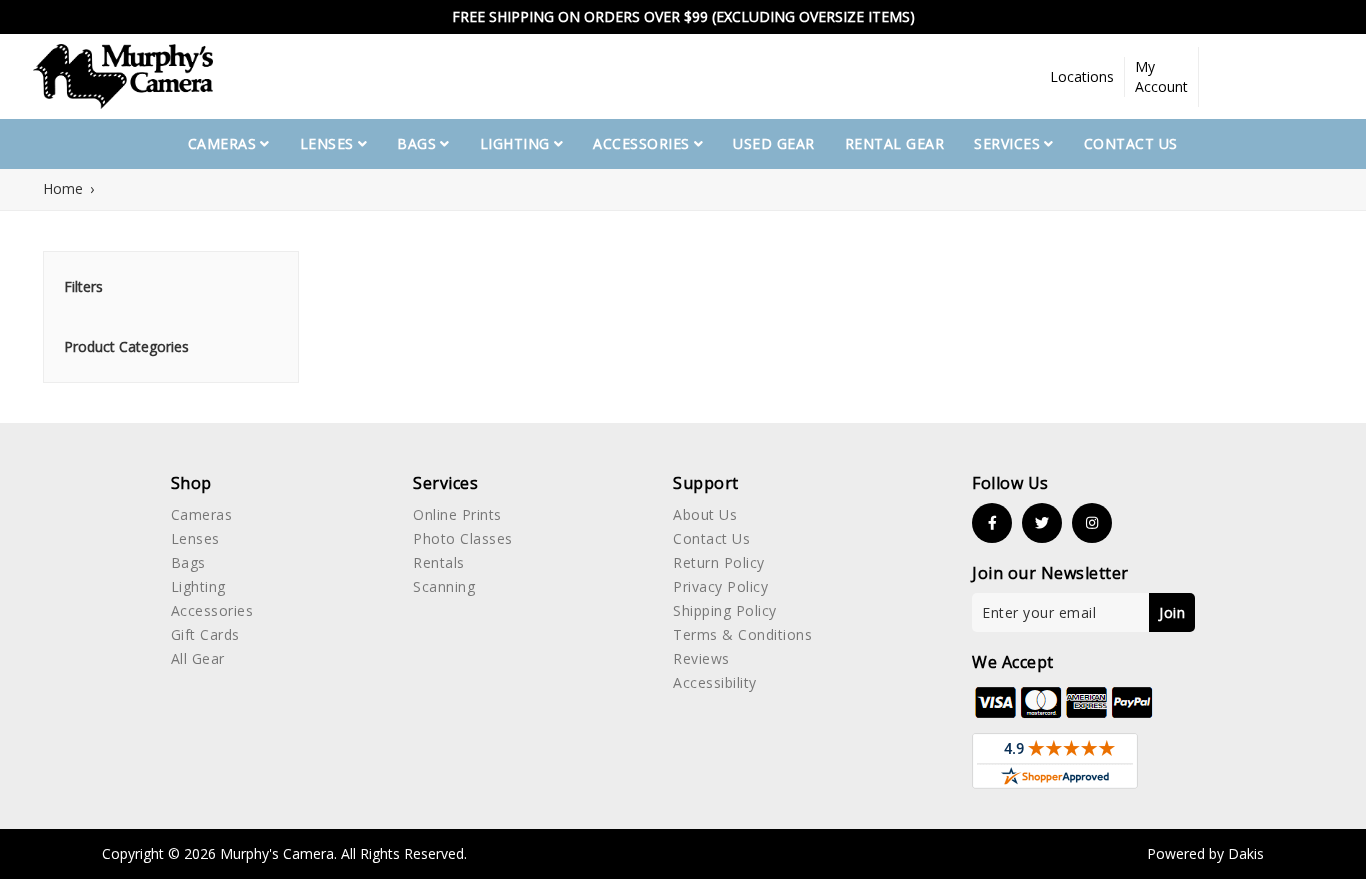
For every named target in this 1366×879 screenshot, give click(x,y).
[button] (1082, 77)
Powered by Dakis (1205, 853)
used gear (774, 143)
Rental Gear (895, 143)
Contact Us (1131, 143)
